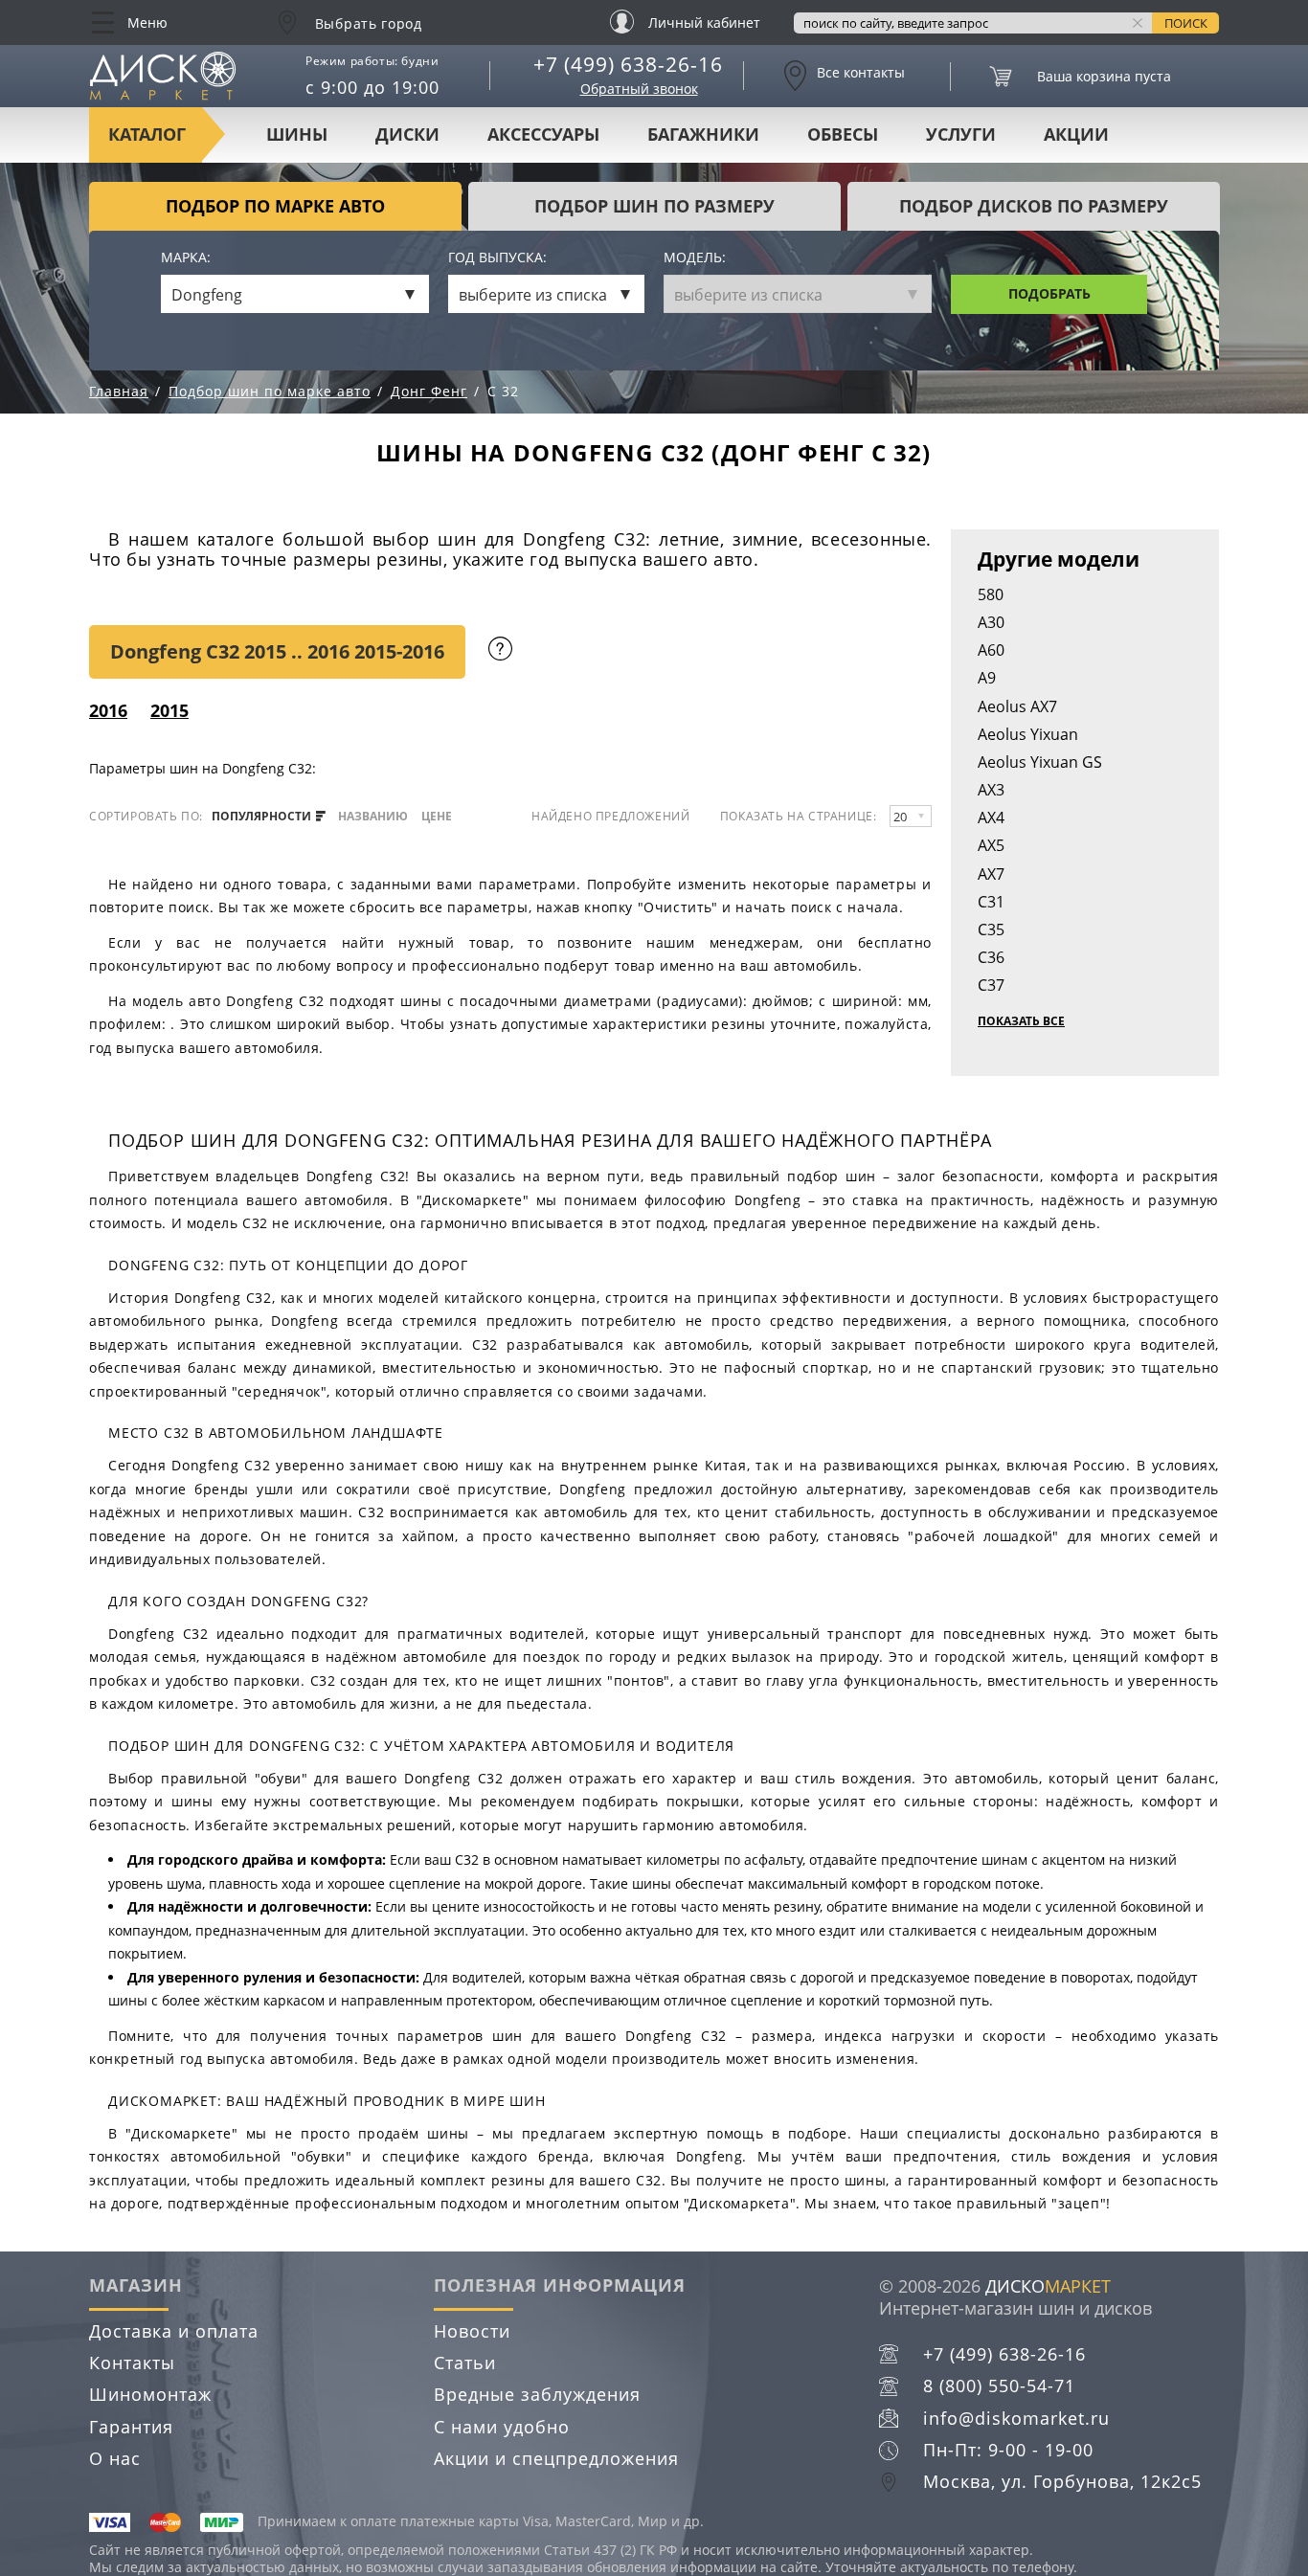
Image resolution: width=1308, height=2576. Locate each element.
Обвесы (843, 134)
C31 (991, 902)
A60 (991, 650)
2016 (108, 710)
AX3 (991, 790)
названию (373, 817)
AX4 (991, 818)
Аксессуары (543, 134)
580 (991, 594)
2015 (169, 710)
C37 (991, 985)
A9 (987, 678)
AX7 (991, 874)
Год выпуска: (497, 258)
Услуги (961, 134)
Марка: (186, 258)
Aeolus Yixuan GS (1040, 762)
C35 (991, 930)
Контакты (132, 2363)
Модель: (695, 258)
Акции (1076, 134)
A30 (991, 622)
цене (437, 817)
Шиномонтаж (150, 2394)
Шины (297, 134)
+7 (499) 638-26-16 (628, 64)
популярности (263, 817)
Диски (407, 134)
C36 (991, 957)
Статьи (465, 2363)
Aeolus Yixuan (1028, 734)
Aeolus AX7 (1017, 706)
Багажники (703, 134)
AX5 (991, 845)
